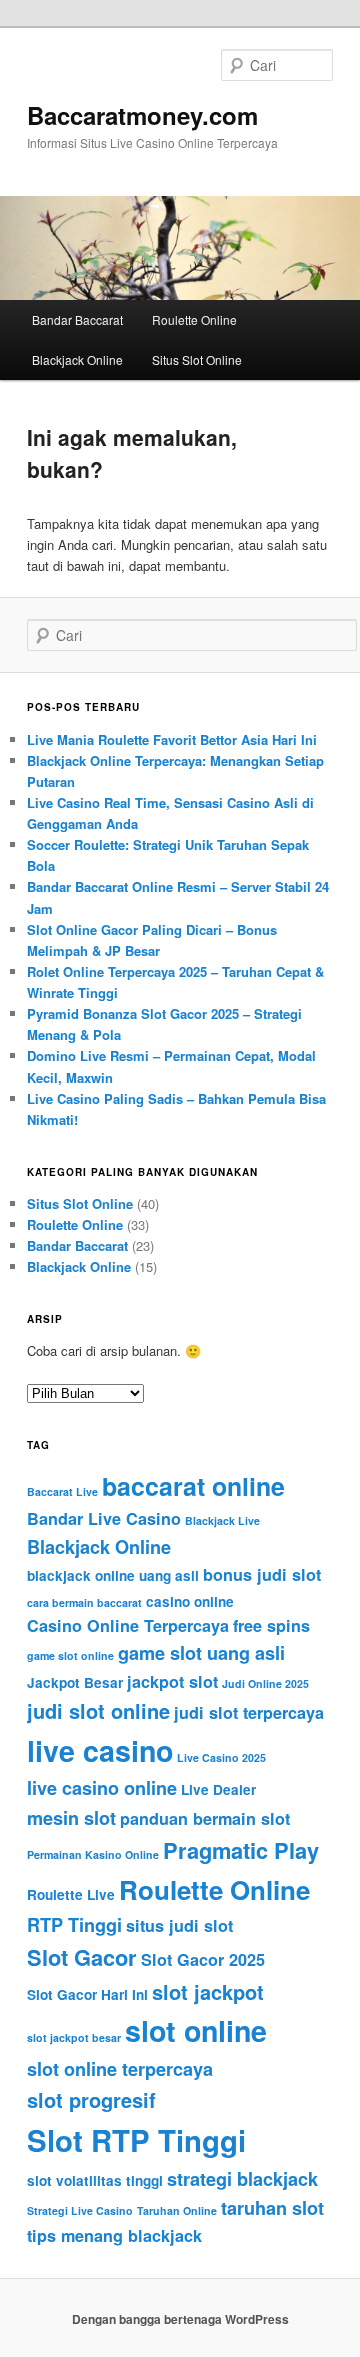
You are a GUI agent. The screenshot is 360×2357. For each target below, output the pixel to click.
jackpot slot (172, 1681)
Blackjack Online (77, 359)
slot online (196, 2030)
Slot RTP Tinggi (136, 2140)
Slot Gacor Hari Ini (87, 1994)
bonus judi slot (262, 1574)
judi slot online (98, 1710)
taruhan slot (272, 2208)
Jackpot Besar (75, 1682)
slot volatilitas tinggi (95, 2180)
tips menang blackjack (114, 2235)
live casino (100, 1750)
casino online (190, 1601)
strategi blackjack (242, 2179)
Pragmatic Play (241, 1850)
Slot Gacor (82, 1957)
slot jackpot (208, 1991)
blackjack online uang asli (113, 1575)
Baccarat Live (62, 1491)
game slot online (70, 1655)
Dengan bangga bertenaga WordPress (180, 2319)
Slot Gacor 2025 (203, 1959)
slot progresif (91, 2099)
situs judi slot (179, 1925)
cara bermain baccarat (84, 1602)
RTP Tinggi (74, 1925)
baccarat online (193, 1486)
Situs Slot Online (197, 359)
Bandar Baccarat (77, 319)
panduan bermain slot (205, 1818)
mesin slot (71, 1818)
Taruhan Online (177, 2210)
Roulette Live (71, 1894)
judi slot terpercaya (249, 1712)
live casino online (102, 1788)
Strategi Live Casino (80, 2210)
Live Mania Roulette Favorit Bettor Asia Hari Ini (172, 739)
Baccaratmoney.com (142, 115)
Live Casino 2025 (221, 1757)
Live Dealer (218, 1789)
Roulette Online (194, 319)
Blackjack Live (222, 1520)
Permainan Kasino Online (93, 1854)
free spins (271, 1625)
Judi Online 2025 (265, 1683)
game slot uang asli (201, 1653)
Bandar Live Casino (104, 1518)
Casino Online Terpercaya (128, 1625)
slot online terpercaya (120, 2069)
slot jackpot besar (74, 2037)
